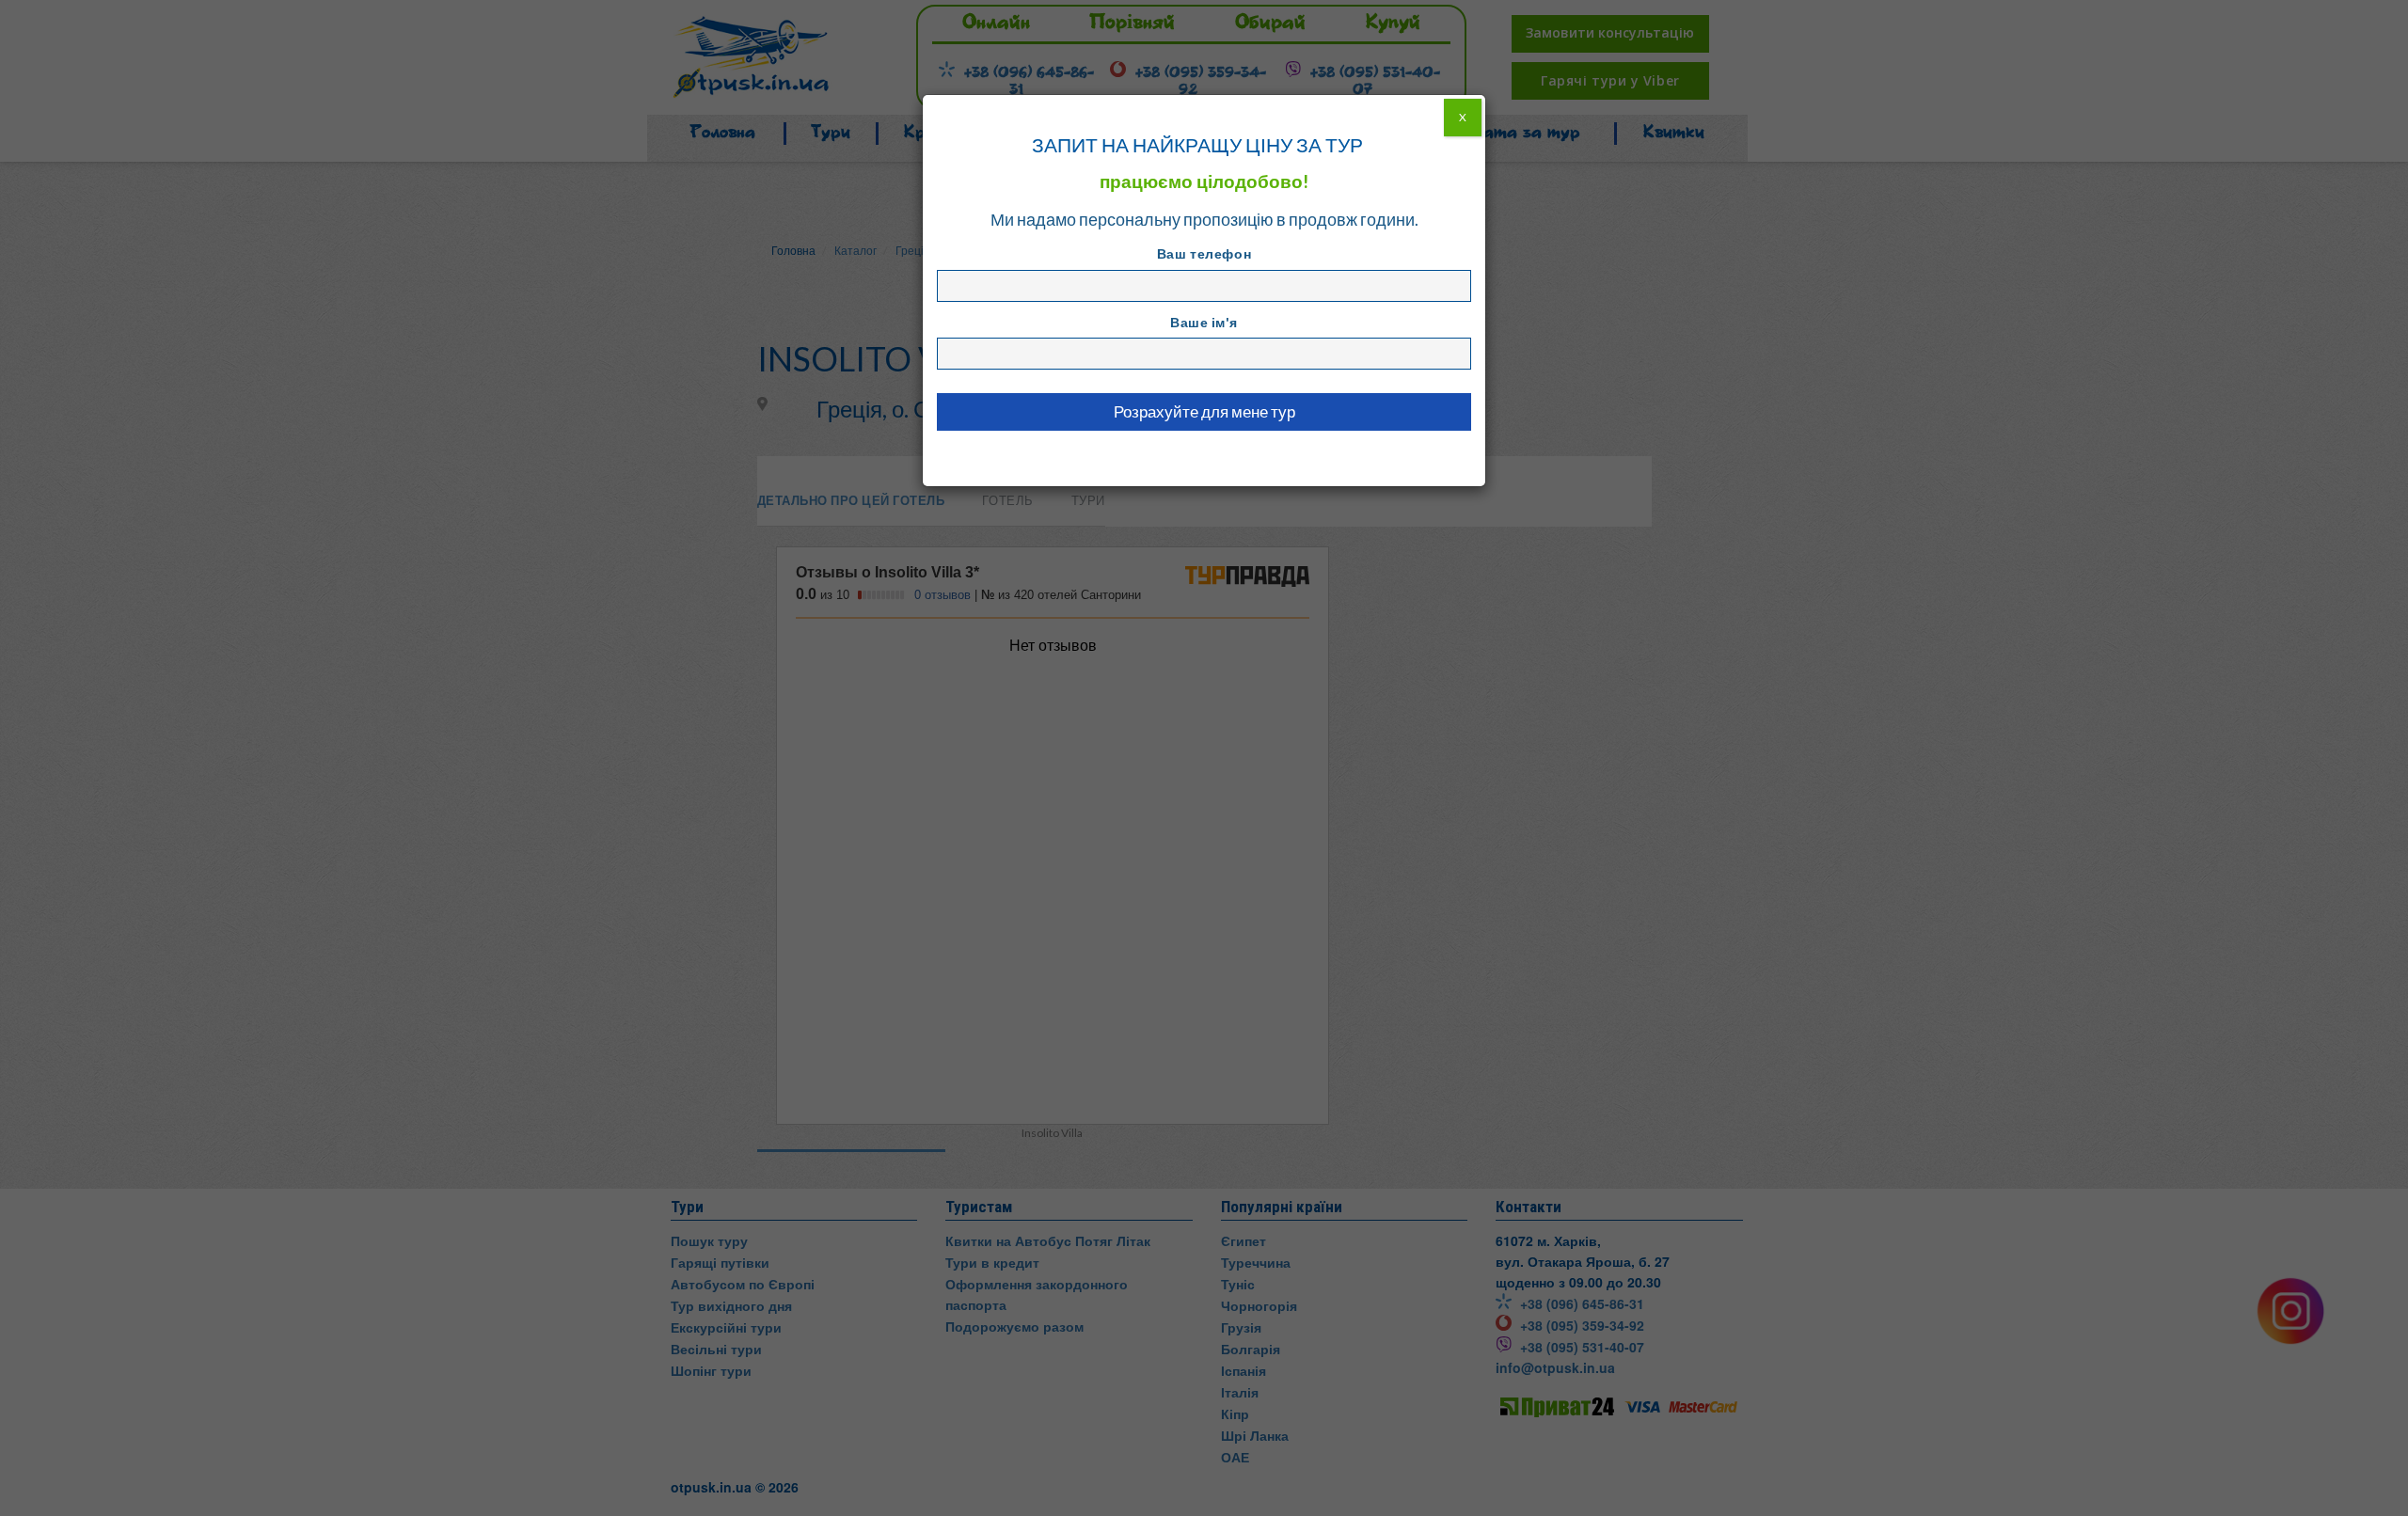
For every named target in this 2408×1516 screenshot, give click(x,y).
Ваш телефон (1204, 253)
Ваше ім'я (1204, 322)
